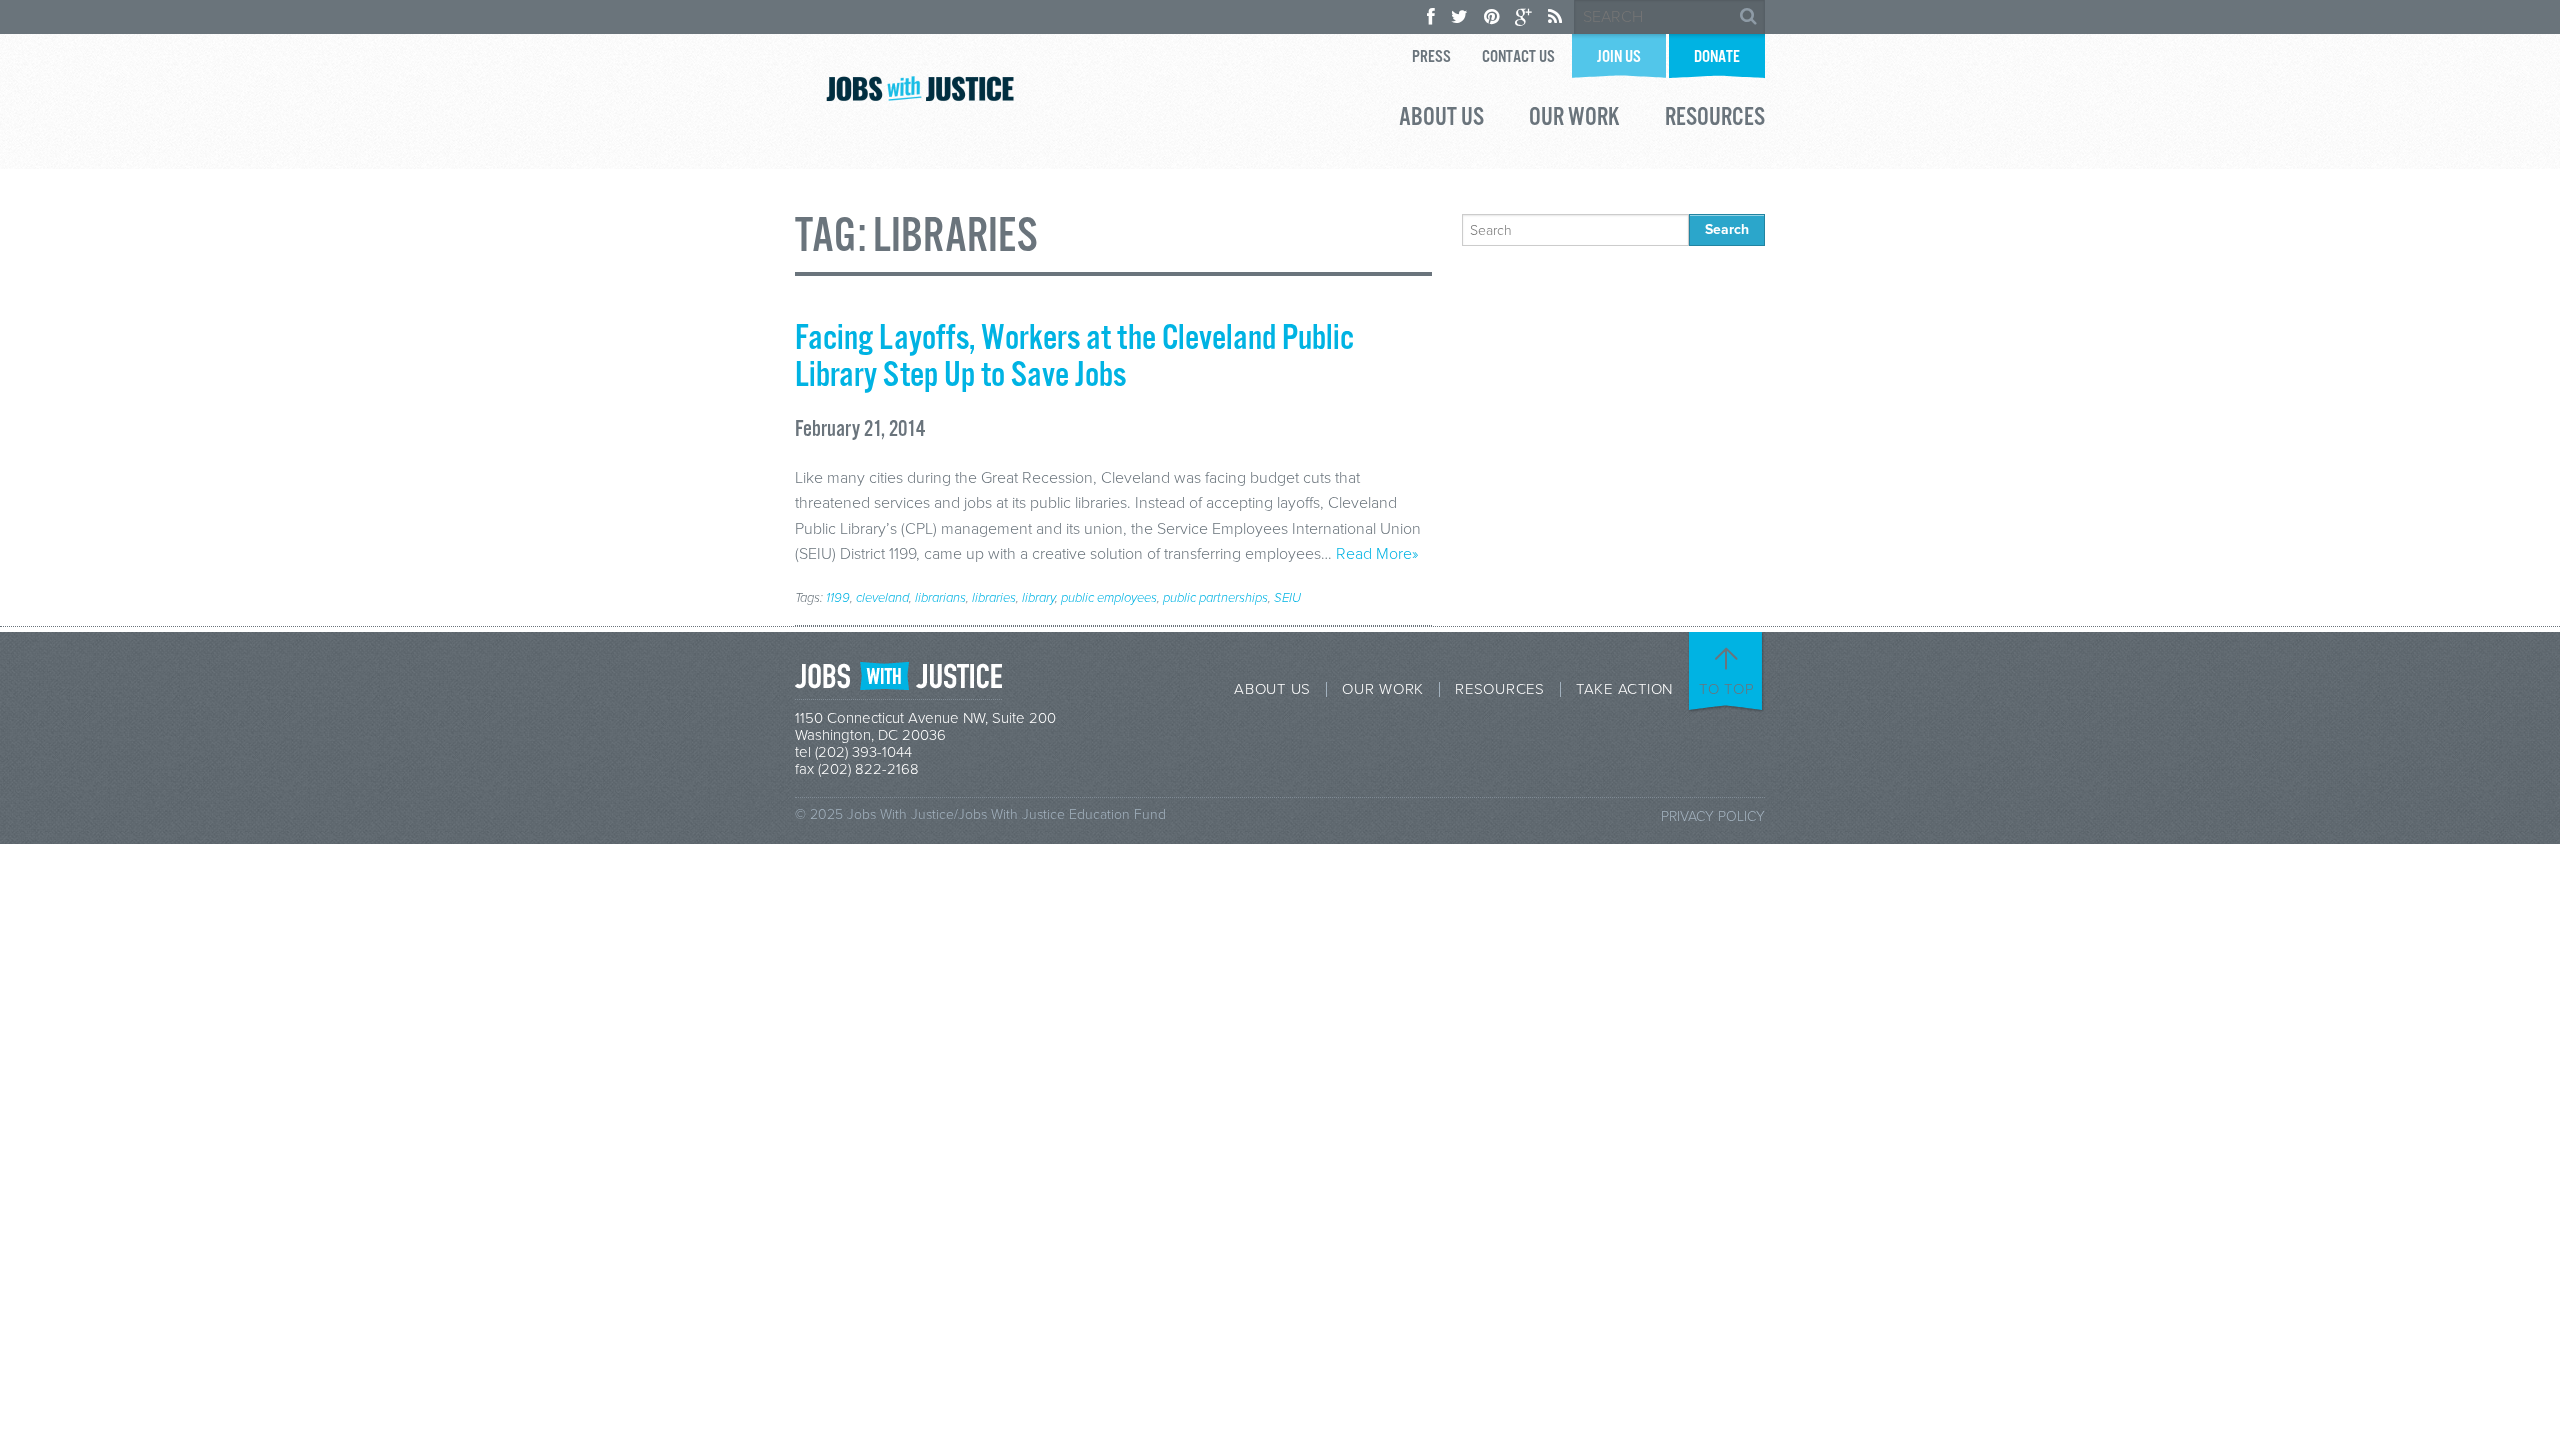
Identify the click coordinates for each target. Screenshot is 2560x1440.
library (1038, 598)
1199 (838, 598)
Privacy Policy (1713, 816)
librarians (940, 598)
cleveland (882, 598)
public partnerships (1215, 598)
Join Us (1619, 57)
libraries (994, 598)
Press (1431, 57)
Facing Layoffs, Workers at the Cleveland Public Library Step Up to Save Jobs (1074, 357)
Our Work (1574, 120)
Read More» (1377, 554)
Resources (1715, 120)
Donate (1717, 57)
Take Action (1624, 689)
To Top (1727, 689)
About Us (1441, 120)
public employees (1109, 598)
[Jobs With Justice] (920, 88)
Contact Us (1518, 57)
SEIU (1287, 598)
